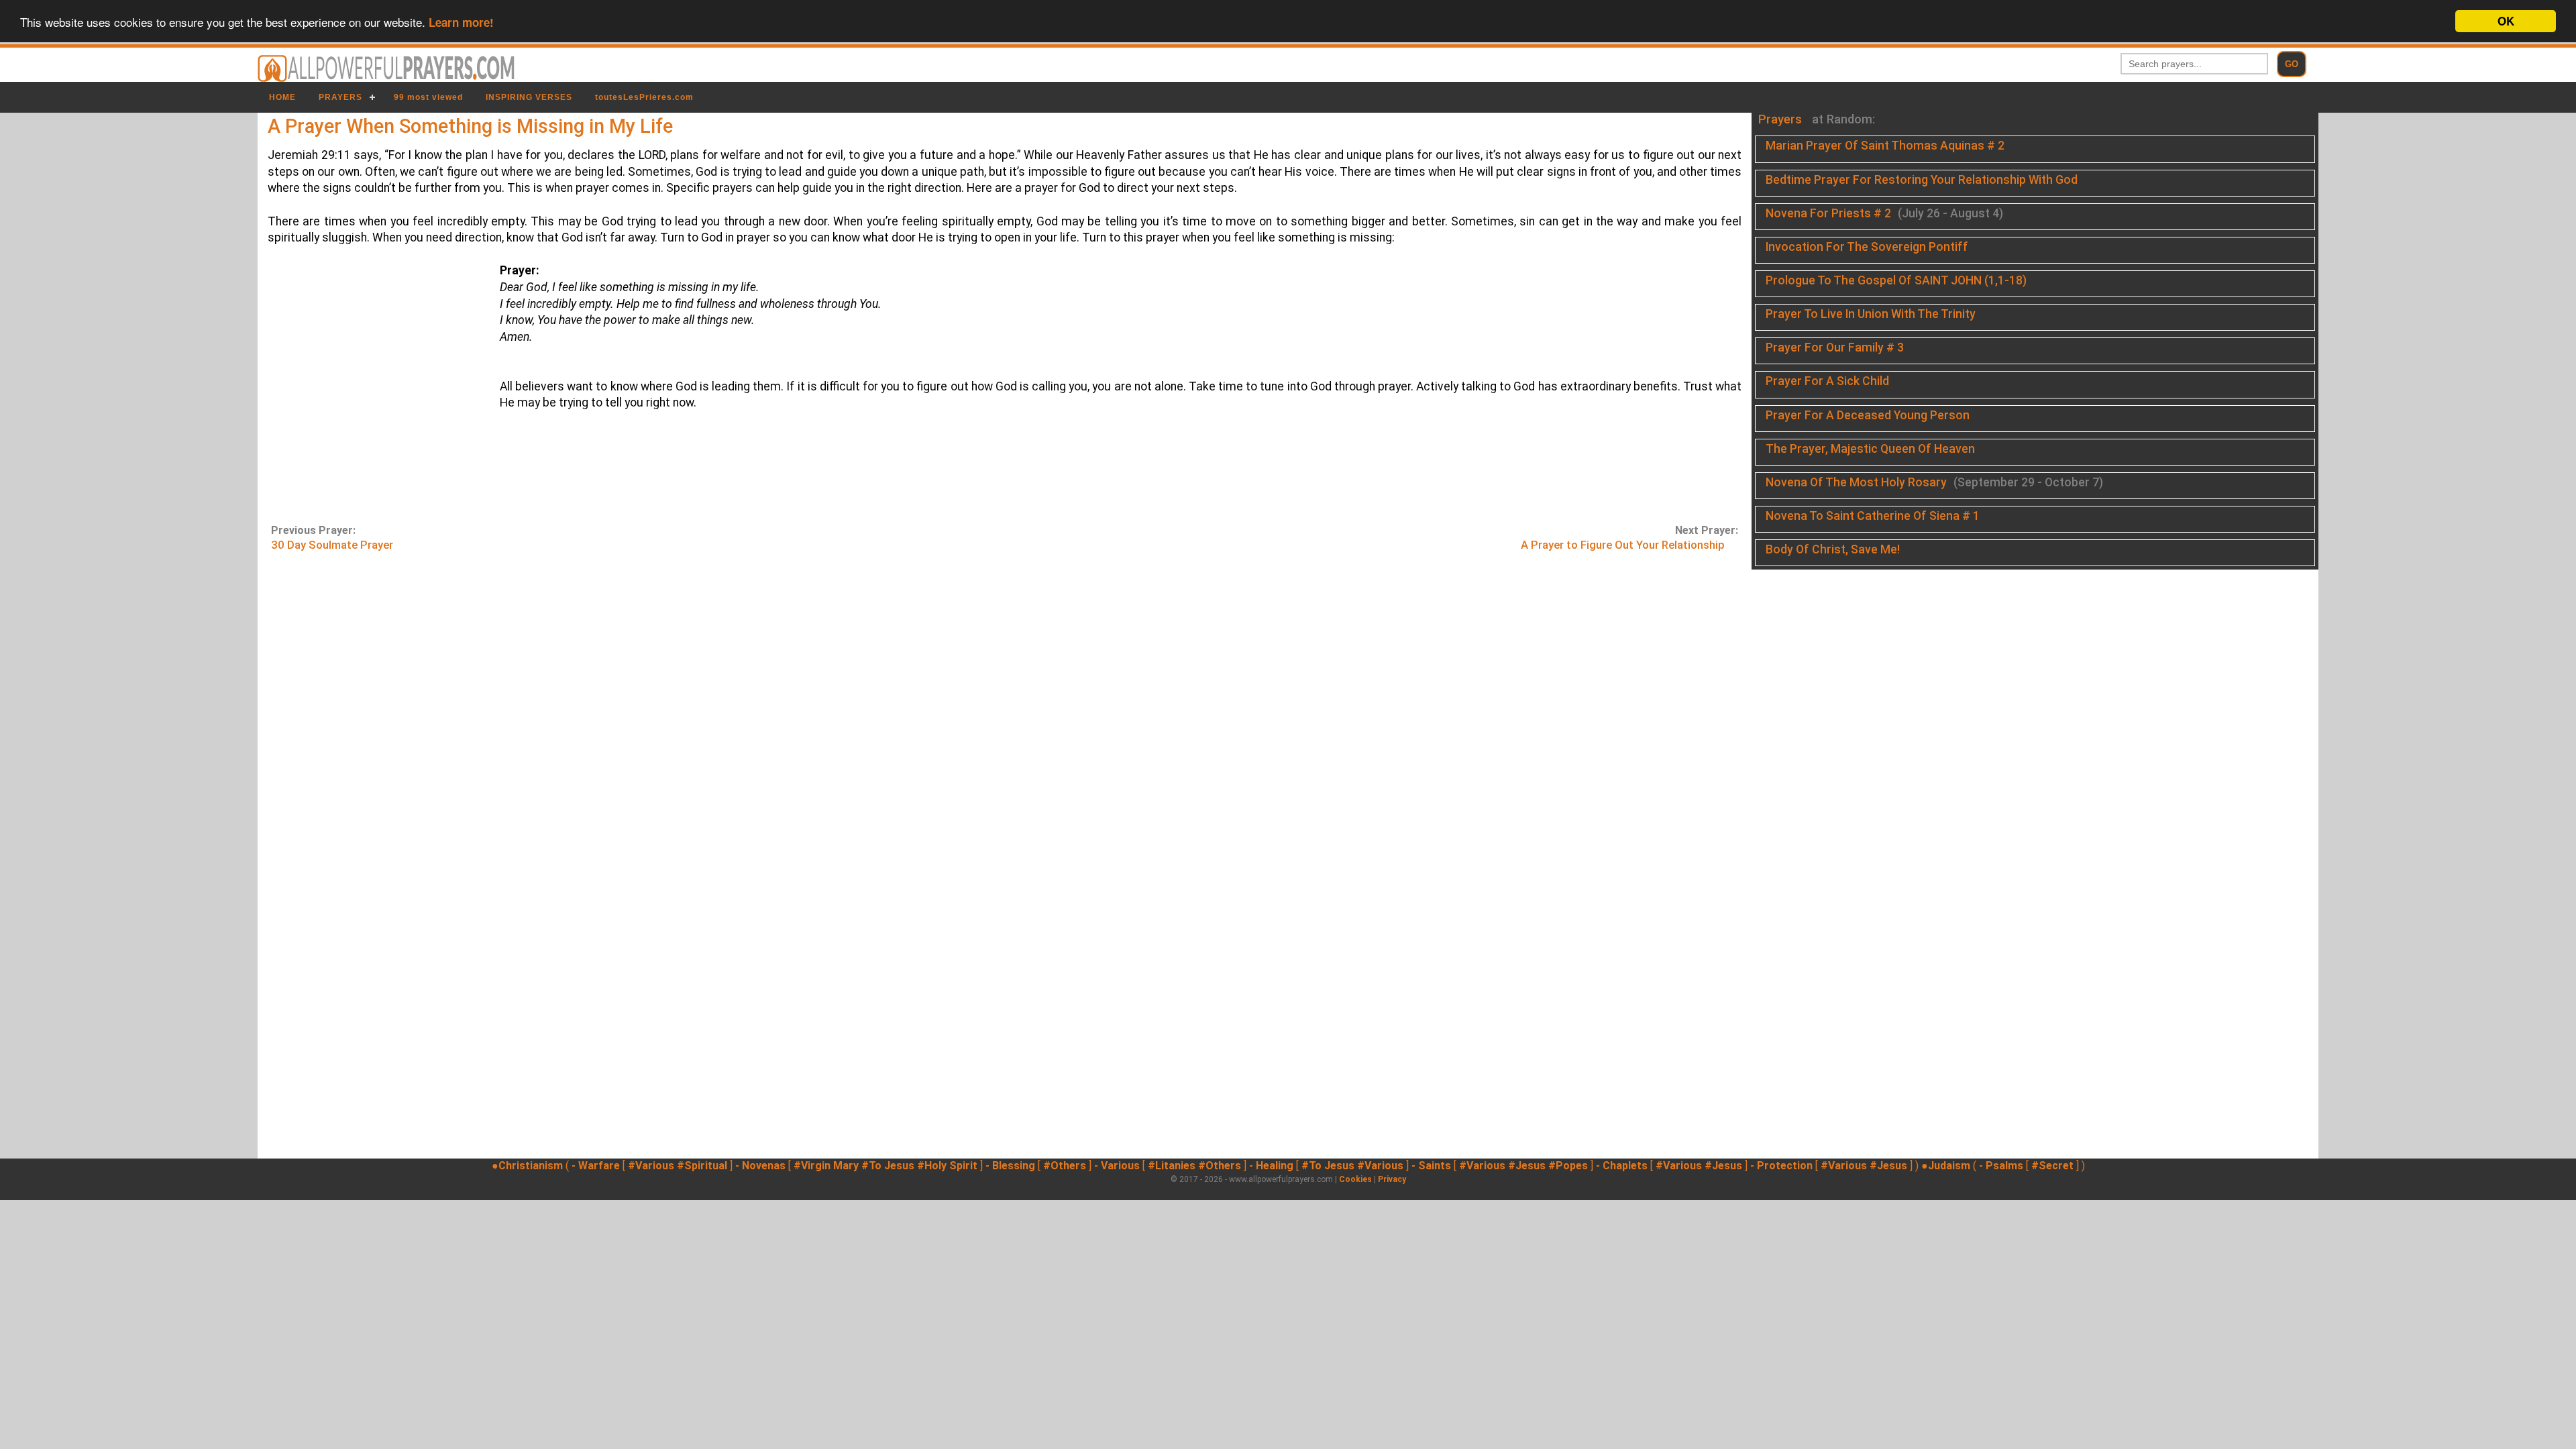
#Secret (2052, 1166)
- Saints (1431, 1166)
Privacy (1392, 1179)
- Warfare (596, 1166)
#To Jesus (888, 1166)
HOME (282, 97)
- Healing (1271, 1166)
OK (2506, 21)
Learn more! (461, 22)
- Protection (1781, 1166)
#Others (1065, 1166)
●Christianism (527, 1166)
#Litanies (1172, 1166)
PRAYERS (340, 97)
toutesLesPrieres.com (644, 97)
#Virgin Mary (826, 1166)
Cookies (1355, 1179)
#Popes (1568, 1166)
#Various (651, 1166)
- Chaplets (1622, 1166)
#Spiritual (702, 1166)
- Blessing (1010, 1166)
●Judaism (1946, 1166)
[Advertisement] (374, 391)
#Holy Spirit (947, 1166)
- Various (1117, 1166)
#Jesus (1527, 1166)
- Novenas (760, 1166)
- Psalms (2001, 1166)
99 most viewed (428, 97)
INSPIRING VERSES (529, 97)
